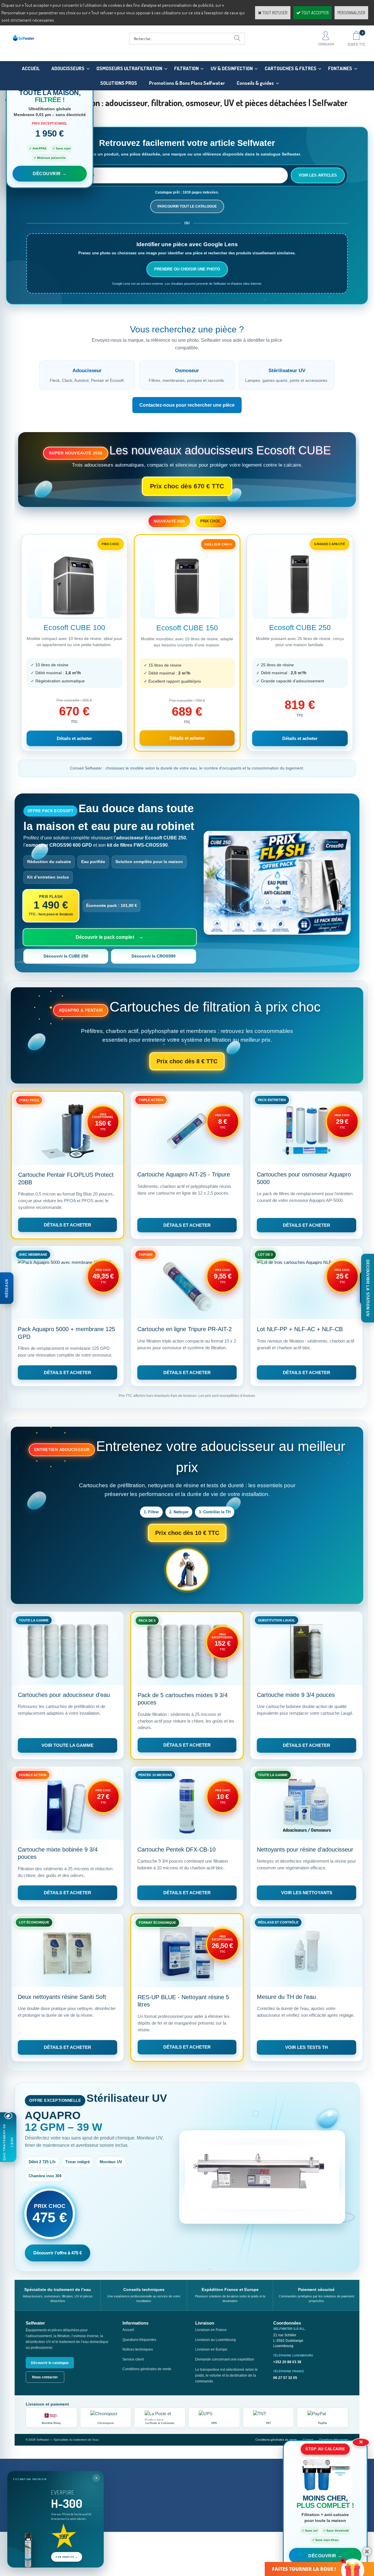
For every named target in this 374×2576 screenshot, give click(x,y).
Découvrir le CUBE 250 (66, 956)
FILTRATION (186, 68)
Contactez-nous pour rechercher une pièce (187, 405)
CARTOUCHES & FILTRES (291, 68)
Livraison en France (211, 2330)
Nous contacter (45, 2377)
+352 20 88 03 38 (287, 2362)
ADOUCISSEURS (68, 68)
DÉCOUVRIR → (325, 2556)
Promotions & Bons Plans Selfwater (187, 83)
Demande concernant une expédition (225, 2359)
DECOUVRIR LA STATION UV (368, 1288)
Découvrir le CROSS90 (154, 956)
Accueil (128, 2330)
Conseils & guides (255, 83)
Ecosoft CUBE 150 (187, 628)
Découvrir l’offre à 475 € (58, 2253)
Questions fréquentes (139, 2340)
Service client (133, 2359)
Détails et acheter (74, 738)
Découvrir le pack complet (105, 937)
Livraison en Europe (211, 2349)
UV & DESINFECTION (232, 68)
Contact (308, 2440)
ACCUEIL (31, 68)
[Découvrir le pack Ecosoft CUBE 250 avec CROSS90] (277, 883)
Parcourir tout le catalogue (187, 206)
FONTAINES (340, 68)
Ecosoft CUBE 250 (300, 627)
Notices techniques (138, 2349)
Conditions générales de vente (147, 2369)
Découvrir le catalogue (50, 2363)
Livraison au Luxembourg (215, 2340)
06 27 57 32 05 (285, 2378)
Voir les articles (318, 175)
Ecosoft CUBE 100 (74, 627)
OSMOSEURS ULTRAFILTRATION (129, 68)
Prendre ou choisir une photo (187, 269)
